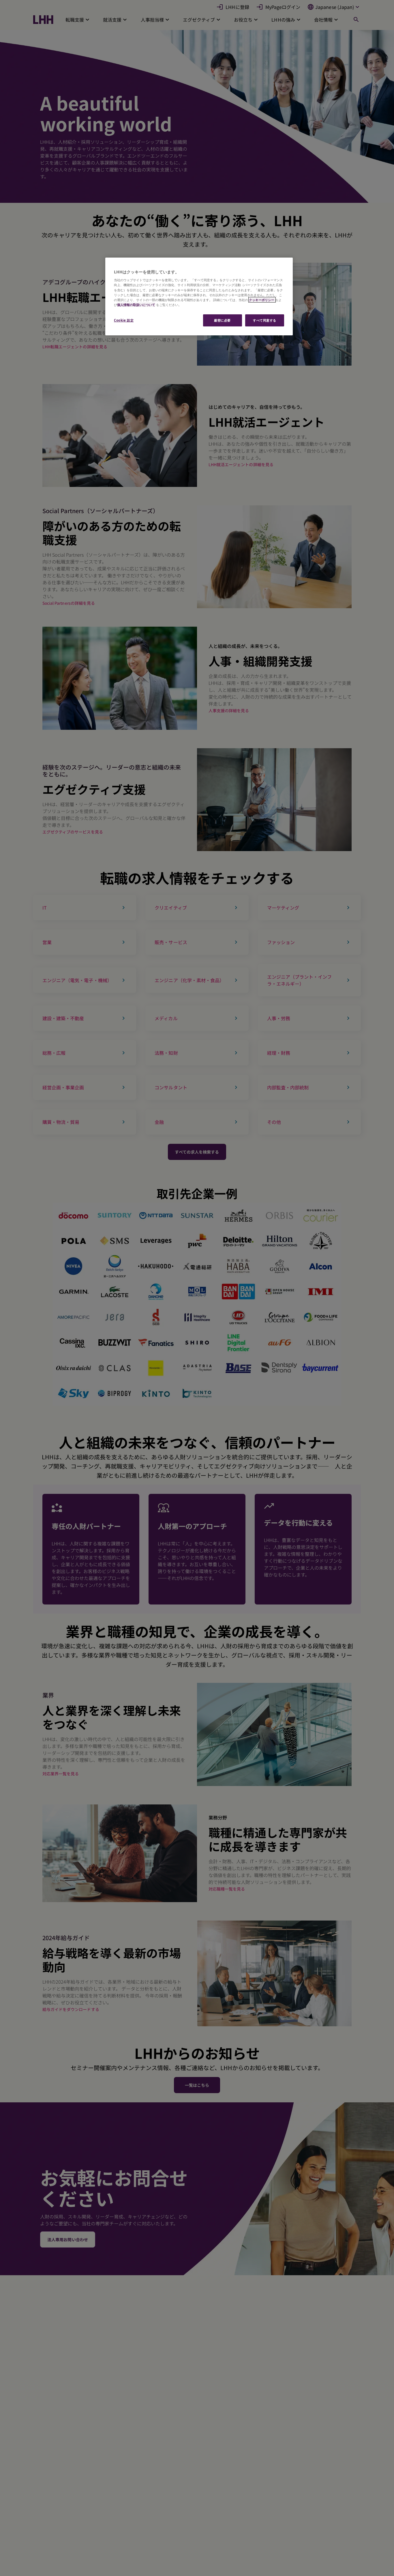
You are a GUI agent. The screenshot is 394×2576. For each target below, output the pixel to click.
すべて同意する (265, 320)
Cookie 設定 (124, 320)
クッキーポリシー (262, 300)
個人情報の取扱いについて (136, 305)
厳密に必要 (222, 320)
